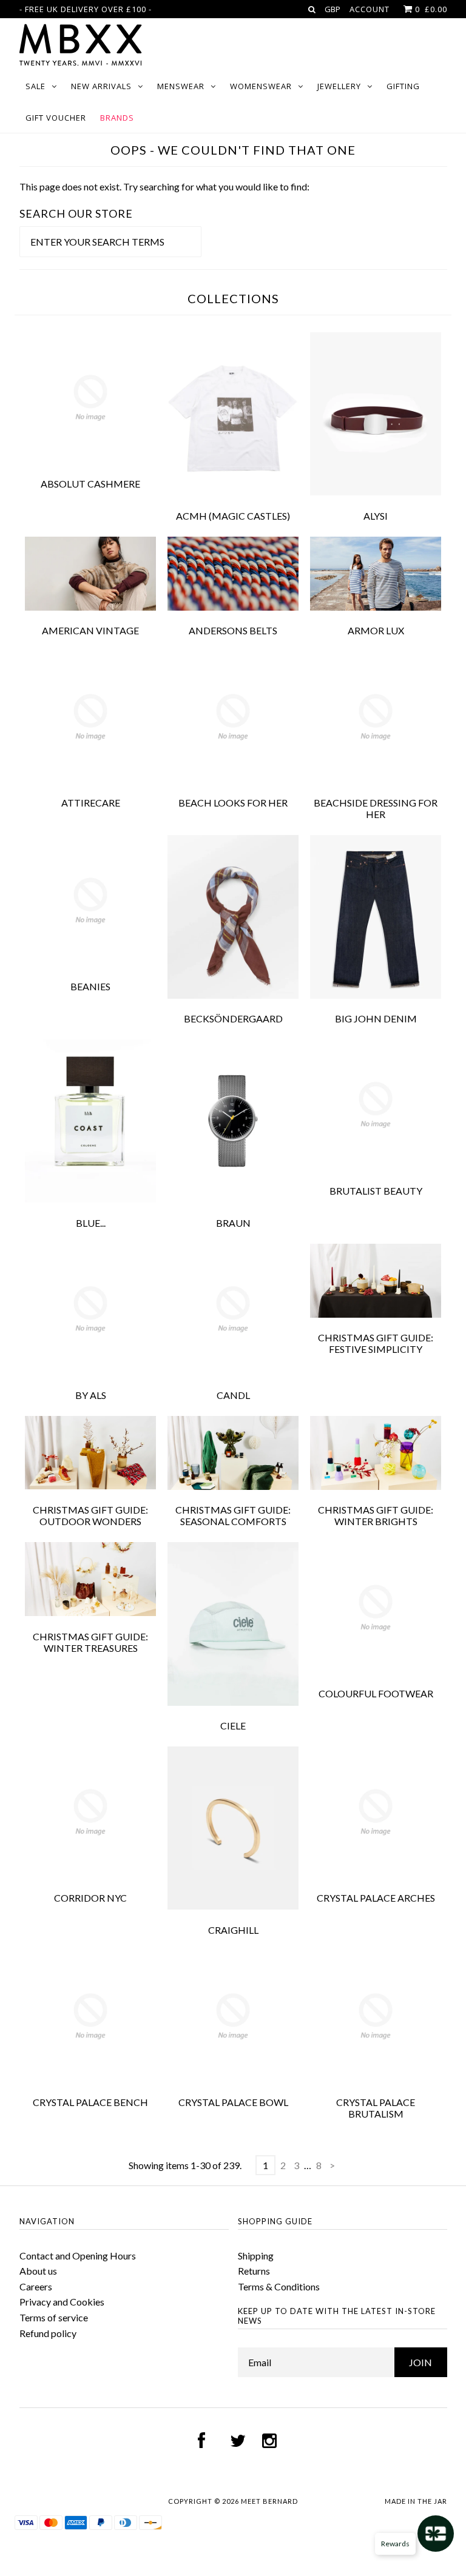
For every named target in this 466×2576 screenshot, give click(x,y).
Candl (233, 1395)
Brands (117, 118)
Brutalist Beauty (376, 1191)
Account (370, 9)
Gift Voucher (56, 118)
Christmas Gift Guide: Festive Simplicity (376, 1343)
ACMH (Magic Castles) (233, 516)
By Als (91, 1395)
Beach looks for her (233, 803)
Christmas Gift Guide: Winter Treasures (90, 1642)
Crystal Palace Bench (90, 2102)
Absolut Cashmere (90, 484)
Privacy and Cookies (62, 2302)
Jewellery (339, 86)
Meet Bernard (269, 2501)
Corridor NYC (90, 1898)
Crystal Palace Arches (376, 1898)
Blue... (91, 1223)
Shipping (256, 2256)
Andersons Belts (233, 630)
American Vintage (90, 630)
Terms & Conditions (279, 2286)
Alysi (376, 516)
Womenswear (261, 86)
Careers (36, 2286)
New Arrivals (101, 86)
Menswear (181, 86)
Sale (35, 86)
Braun (233, 1223)
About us (38, 2271)
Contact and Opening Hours (78, 2256)
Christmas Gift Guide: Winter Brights (376, 1515)
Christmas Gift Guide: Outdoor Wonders (90, 1515)
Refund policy (48, 2333)
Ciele (233, 1726)
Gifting (403, 86)
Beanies (90, 986)
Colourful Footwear (376, 1693)
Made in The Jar (416, 2501)
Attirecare (91, 803)
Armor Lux (376, 630)
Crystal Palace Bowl (233, 2102)
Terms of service (54, 2317)
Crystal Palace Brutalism (376, 2108)
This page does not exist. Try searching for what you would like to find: (164, 186)
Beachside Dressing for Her (376, 808)
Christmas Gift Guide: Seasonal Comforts (233, 1515)
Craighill (233, 1930)
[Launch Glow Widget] (436, 2534)
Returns (254, 2271)
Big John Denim (376, 1018)
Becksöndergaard (233, 1018)
